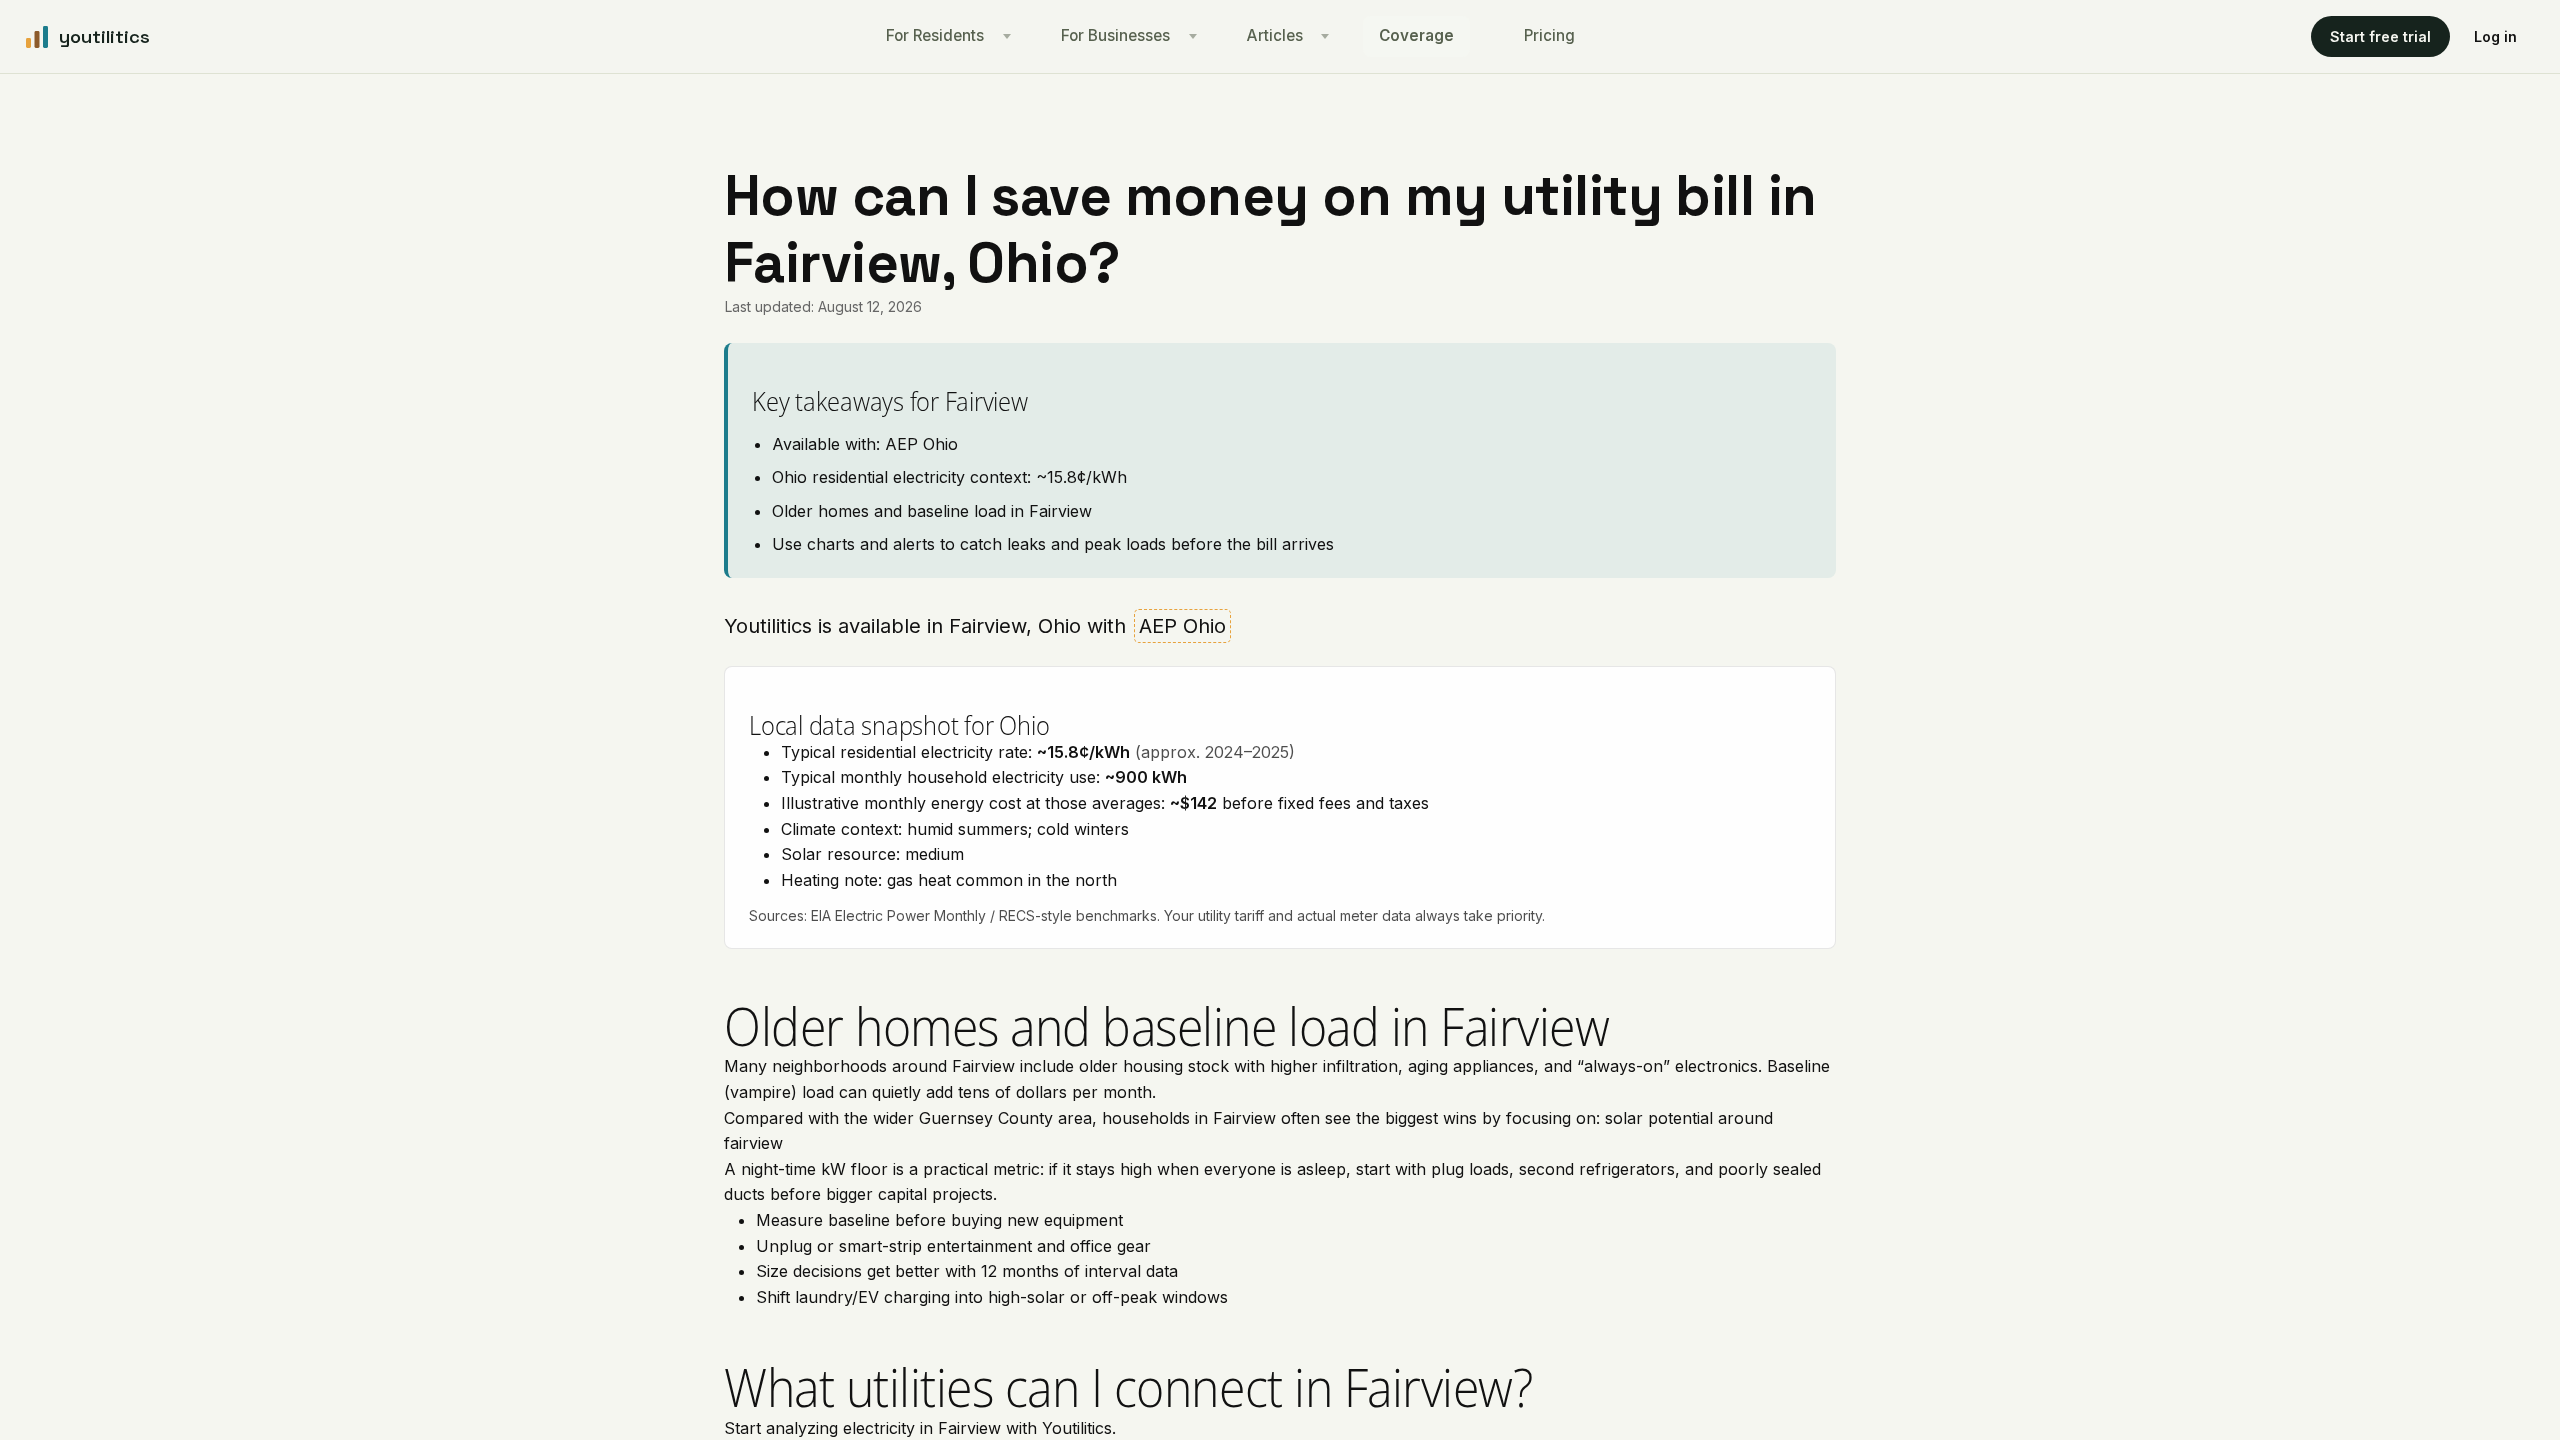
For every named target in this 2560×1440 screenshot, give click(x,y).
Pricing (1549, 35)
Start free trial (2380, 36)
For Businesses (1115, 35)
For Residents (935, 35)
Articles (1275, 35)
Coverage (1416, 35)
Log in (2495, 36)
